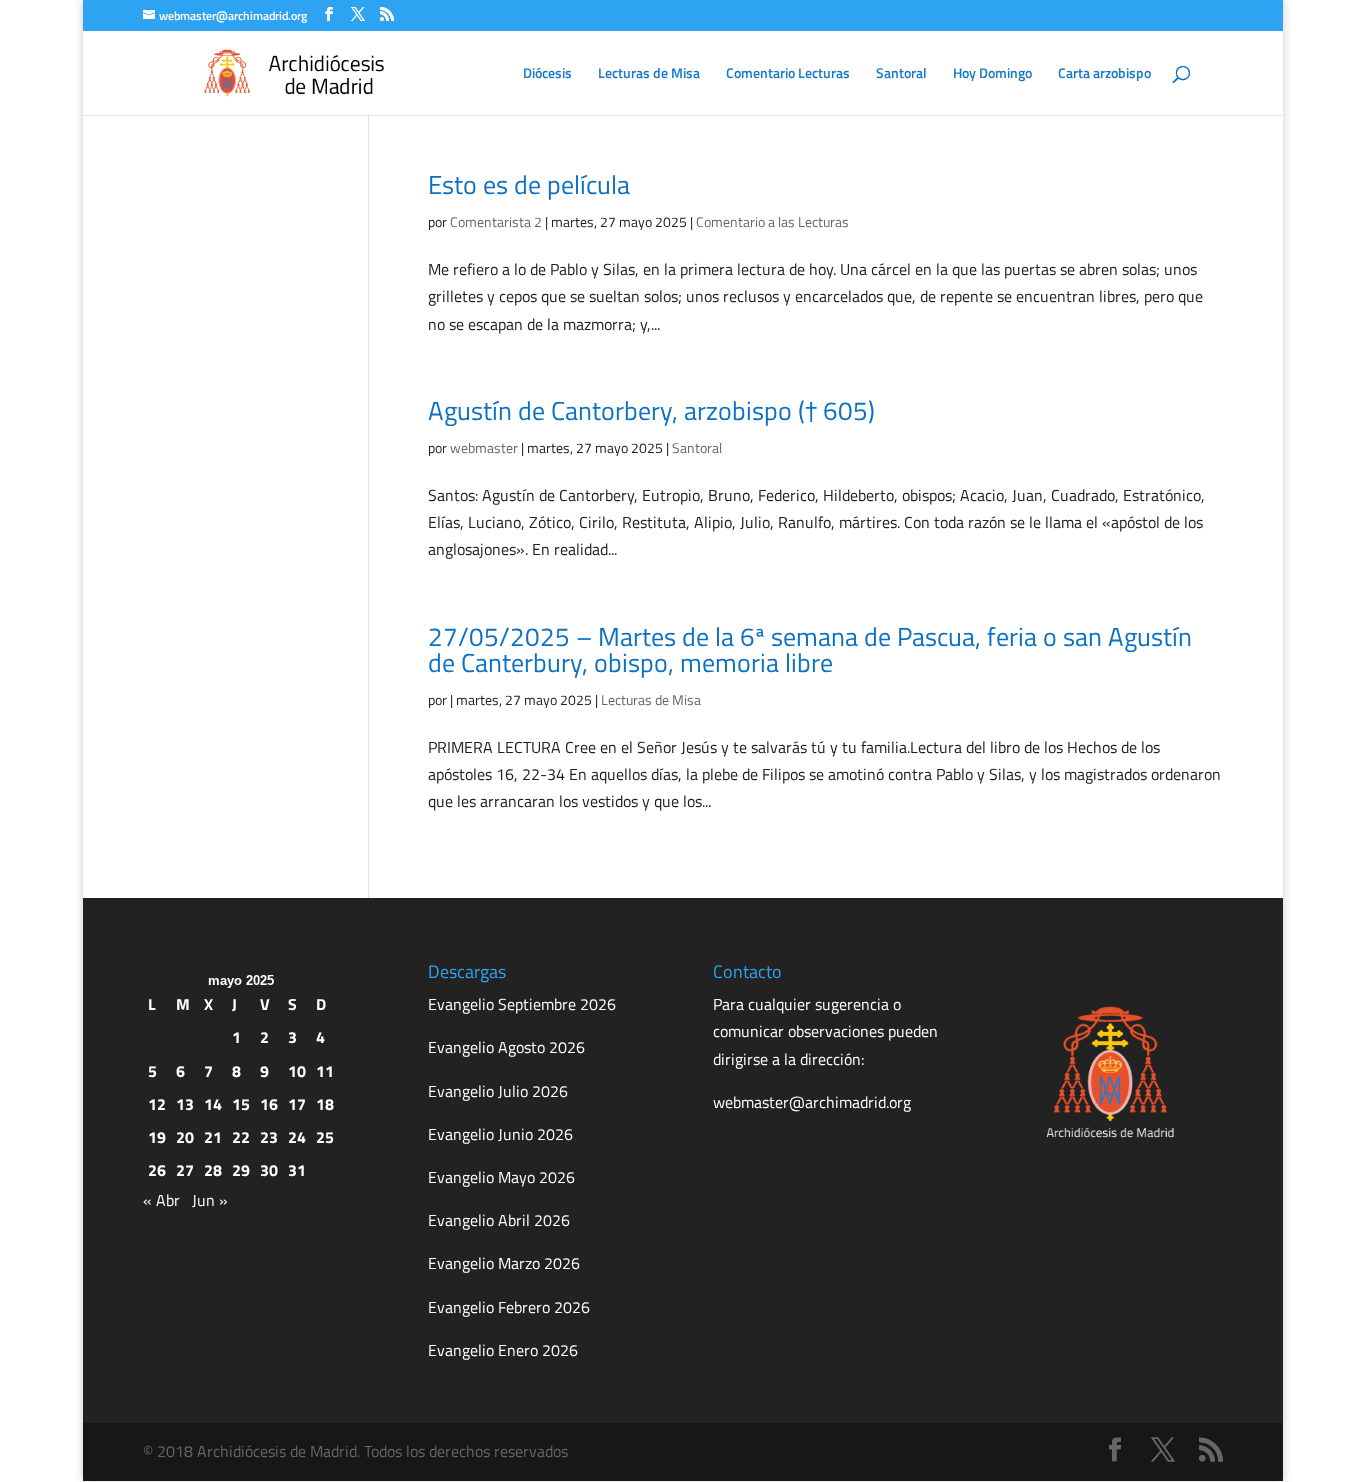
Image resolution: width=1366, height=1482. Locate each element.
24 (297, 1137)
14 (213, 1104)
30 (269, 1170)
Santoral (901, 74)
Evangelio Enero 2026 (503, 1350)
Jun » (210, 1200)
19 (157, 1137)
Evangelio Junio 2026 (500, 1134)
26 (157, 1170)
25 (325, 1137)
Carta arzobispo (1104, 74)
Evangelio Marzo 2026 (504, 1263)
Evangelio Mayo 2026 (501, 1177)
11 (325, 1071)
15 (241, 1104)
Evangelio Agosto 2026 (506, 1047)
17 (297, 1104)
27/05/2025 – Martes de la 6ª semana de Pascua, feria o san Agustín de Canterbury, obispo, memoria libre (810, 649)
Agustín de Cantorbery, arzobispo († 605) (651, 410)
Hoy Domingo (992, 74)
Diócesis (547, 74)
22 (241, 1137)
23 (269, 1137)
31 (297, 1170)
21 (213, 1137)
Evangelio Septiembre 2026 (522, 1004)
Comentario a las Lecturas (772, 221)
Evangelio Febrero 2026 (509, 1307)
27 (185, 1170)
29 (241, 1170)
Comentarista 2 (496, 221)
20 (185, 1137)
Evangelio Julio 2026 (498, 1091)
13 (185, 1104)
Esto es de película (529, 184)
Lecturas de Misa (649, 74)
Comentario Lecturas (788, 74)
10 (297, 1071)
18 (325, 1104)
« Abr (161, 1200)
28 (213, 1170)
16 (269, 1104)
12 (157, 1104)
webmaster (484, 447)
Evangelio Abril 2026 (499, 1220)
